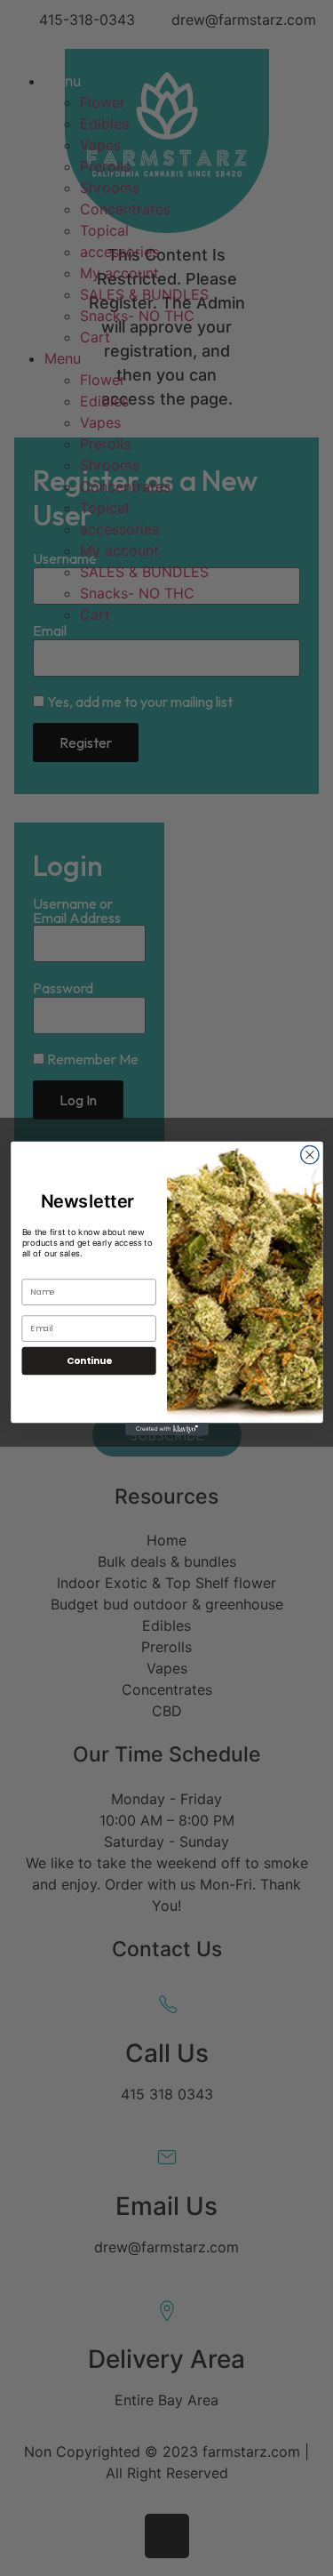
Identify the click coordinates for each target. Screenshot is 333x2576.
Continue (88, 1360)
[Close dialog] (309, 1155)
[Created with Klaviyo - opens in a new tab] (167, 1429)
